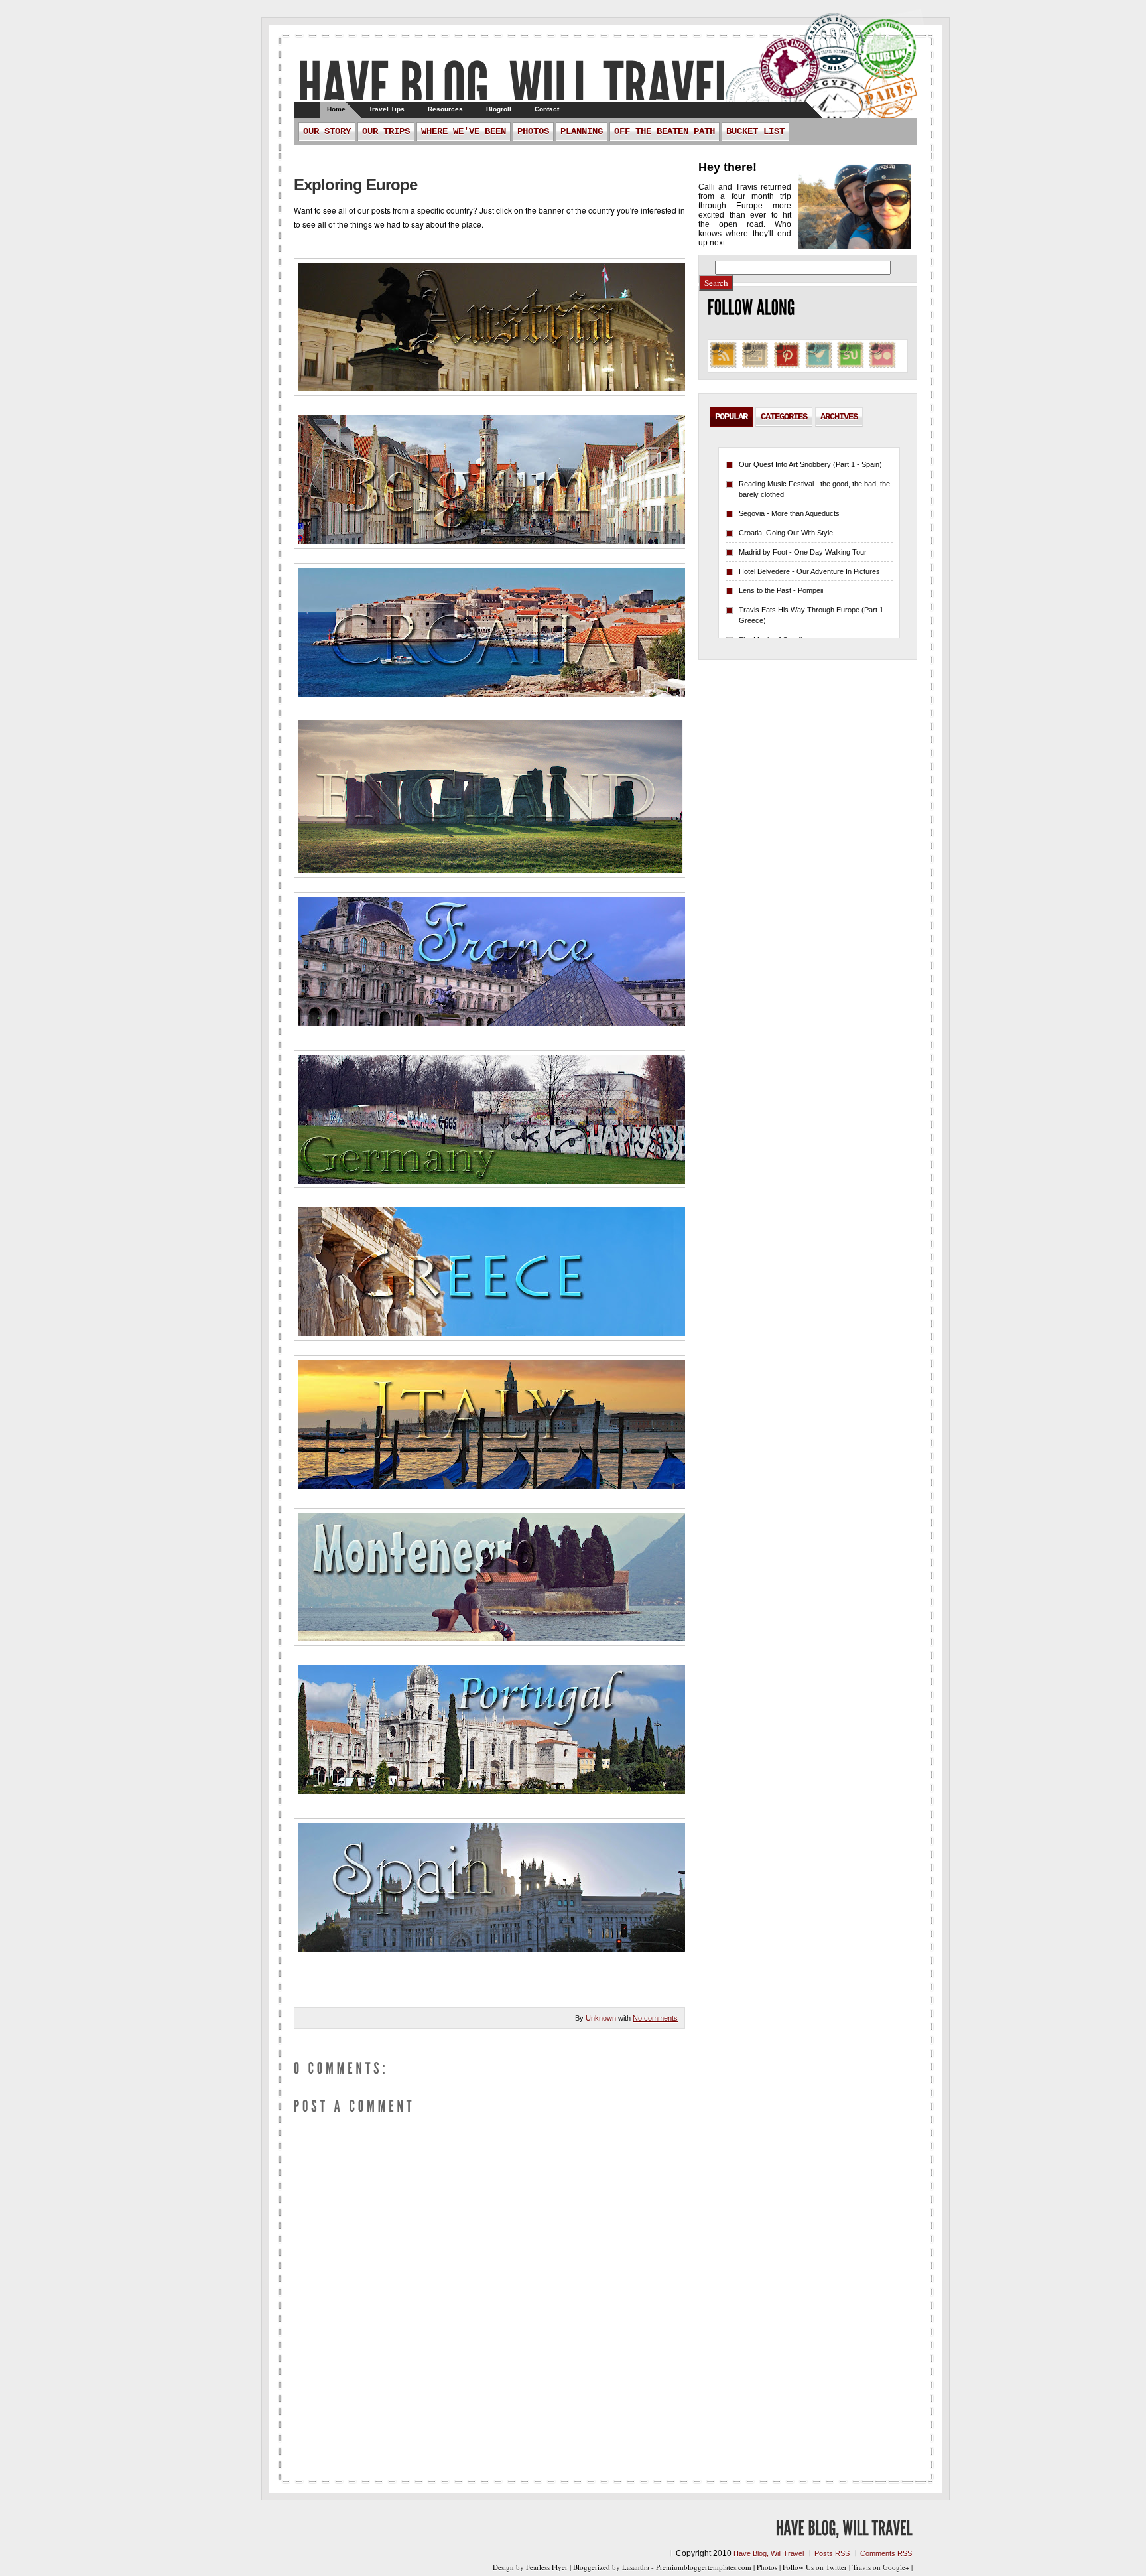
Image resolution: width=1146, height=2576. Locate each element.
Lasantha (636, 2567)
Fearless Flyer (547, 2567)
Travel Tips (387, 109)
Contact (547, 109)
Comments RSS (886, 2553)
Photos (533, 131)
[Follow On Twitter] (819, 367)
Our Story (327, 131)
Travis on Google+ (881, 2567)
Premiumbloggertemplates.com (704, 2567)
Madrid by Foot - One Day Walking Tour (803, 552)
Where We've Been (464, 131)
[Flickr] (882, 367)
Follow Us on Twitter (815, 2567)
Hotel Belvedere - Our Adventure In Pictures (809, 571)
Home (336, 109)
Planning (582, 131)
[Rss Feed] (723, 367)
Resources (445, 109)
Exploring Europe (355, 185)
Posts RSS (832, 2553)
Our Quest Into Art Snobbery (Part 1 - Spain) (810, 464)
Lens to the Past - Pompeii (781, 590)
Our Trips (386, 131)
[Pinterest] (787, 367)
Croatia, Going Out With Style (786, 533)
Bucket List (755, 131)
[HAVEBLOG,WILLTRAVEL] (515, 83)
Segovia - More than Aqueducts (789, 513)
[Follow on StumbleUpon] (851, 367)
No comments (655, 2018)
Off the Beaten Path (665, 131)
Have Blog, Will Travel (769, 2553)
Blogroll (499, 109)
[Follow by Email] (755, 367)
